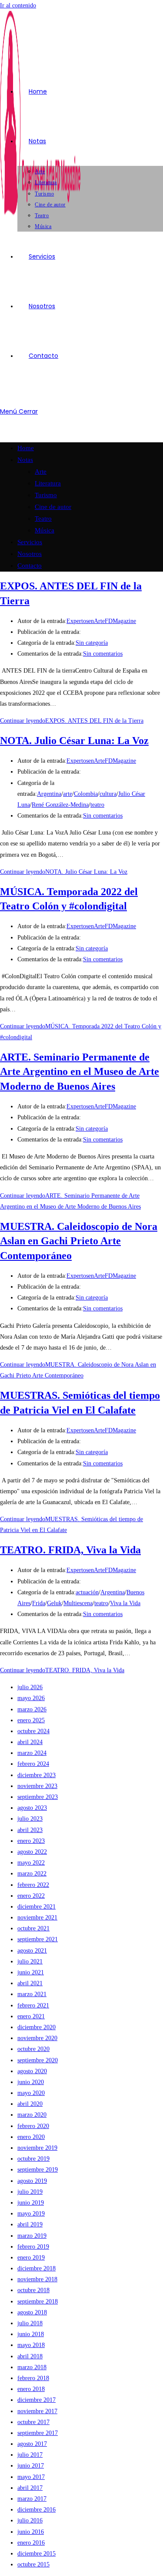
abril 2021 (30, 1983)
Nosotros (30, 554)
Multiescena (78, 1603)
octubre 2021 (33, 1928)
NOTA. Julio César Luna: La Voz (74, 741)
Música (45, 530)
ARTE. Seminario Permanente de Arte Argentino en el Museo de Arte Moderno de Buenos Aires (80, 1072)
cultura (108, 794)
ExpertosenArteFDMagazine (101, 621)
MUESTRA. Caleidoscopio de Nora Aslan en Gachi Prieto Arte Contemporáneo (79, 1241)
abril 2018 (30, 2356)
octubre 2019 (33, 2159)
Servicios (30, 542)
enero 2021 (31, 2016)
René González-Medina (60, 805)
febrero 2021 (33, 2005)
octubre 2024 (33, 1731)
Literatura (48, 483)
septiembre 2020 (38, 2060)
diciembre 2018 (37, 2268)
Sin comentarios (103, 654)
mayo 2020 (31, 2093)
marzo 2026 (32, 1709)
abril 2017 (30, 2488)
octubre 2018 (33, 2290)
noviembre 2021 (37, 1918)
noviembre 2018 (37, 2279)
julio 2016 (30, 2520)
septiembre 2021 (38, 1939)
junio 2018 (31, 2334)
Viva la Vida (125, 1603)
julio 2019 (30, 2192)
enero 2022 (31, 1896)
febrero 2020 (33, 2126)
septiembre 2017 (38, 2433)
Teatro (43, 519)
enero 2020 (31, 2137)
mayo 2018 (31, 2345)
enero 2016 (31, 2543)
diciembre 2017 (37, 2400)
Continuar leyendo (72, 721)
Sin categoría (92, 643)
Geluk (54, 1603)
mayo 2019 (31, 2214)
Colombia (86, 794)
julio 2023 (30, 1819)
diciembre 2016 (37, 2510)
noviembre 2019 (37, 2148)
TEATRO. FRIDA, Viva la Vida (70, 1550)
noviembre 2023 (37, 1786)
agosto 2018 (32, 2312)
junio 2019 (31, 2203)
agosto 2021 (32, 1951)
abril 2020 (30, 2104)
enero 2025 (31, 1720)
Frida (39, 1603)
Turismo (46, 495)
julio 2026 (30, 1687)
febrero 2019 (33, 2247)
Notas (25, 460)
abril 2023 (30, 1830)
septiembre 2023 (38, 1797)
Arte (41, 471)
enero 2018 (31, 2389)
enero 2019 (31, 2258)
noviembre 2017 (37, 2411)
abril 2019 (30, 2224)
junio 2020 (31, 2082)
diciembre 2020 (37, 2027)
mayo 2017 (31, 2477)
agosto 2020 (32, 2071)
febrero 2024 (33, 1764)
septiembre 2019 (38, 2170)
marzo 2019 (32, 2236)
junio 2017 (31, 2466)
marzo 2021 (32, 1994)
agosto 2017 (32, 2444)
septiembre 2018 (38, 2302)
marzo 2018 (32, 2367)
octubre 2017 (33, 2422)
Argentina (49, 794)
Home (26, 448)
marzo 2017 (32, 2499)
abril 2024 (30, 1742)
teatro (97, 805)
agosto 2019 (32, 2181)
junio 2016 (31, 2532)
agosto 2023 (32, 1808)
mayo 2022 (31, 1863)
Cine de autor (53, 507)
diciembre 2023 (37, 1775)
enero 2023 (31, 1841)
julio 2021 (30, 1961)
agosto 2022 (32, 1852)
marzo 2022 (32, 1874)
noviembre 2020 (37, 2038)
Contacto (30, 566)
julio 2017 (30, 2455)
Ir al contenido (18, 5)
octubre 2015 (33, 2564)
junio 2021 (31, 1972)
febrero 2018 (33, 2378)
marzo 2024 (32, 1753)
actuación (87, 1592)
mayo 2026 (31, 1698)
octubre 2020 (33, 2049)
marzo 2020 (32, 2115)
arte (68, 794)
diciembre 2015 (37, 2554)
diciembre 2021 (37, 1907)
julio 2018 (30, 2323)
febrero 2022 (33, 1885)
